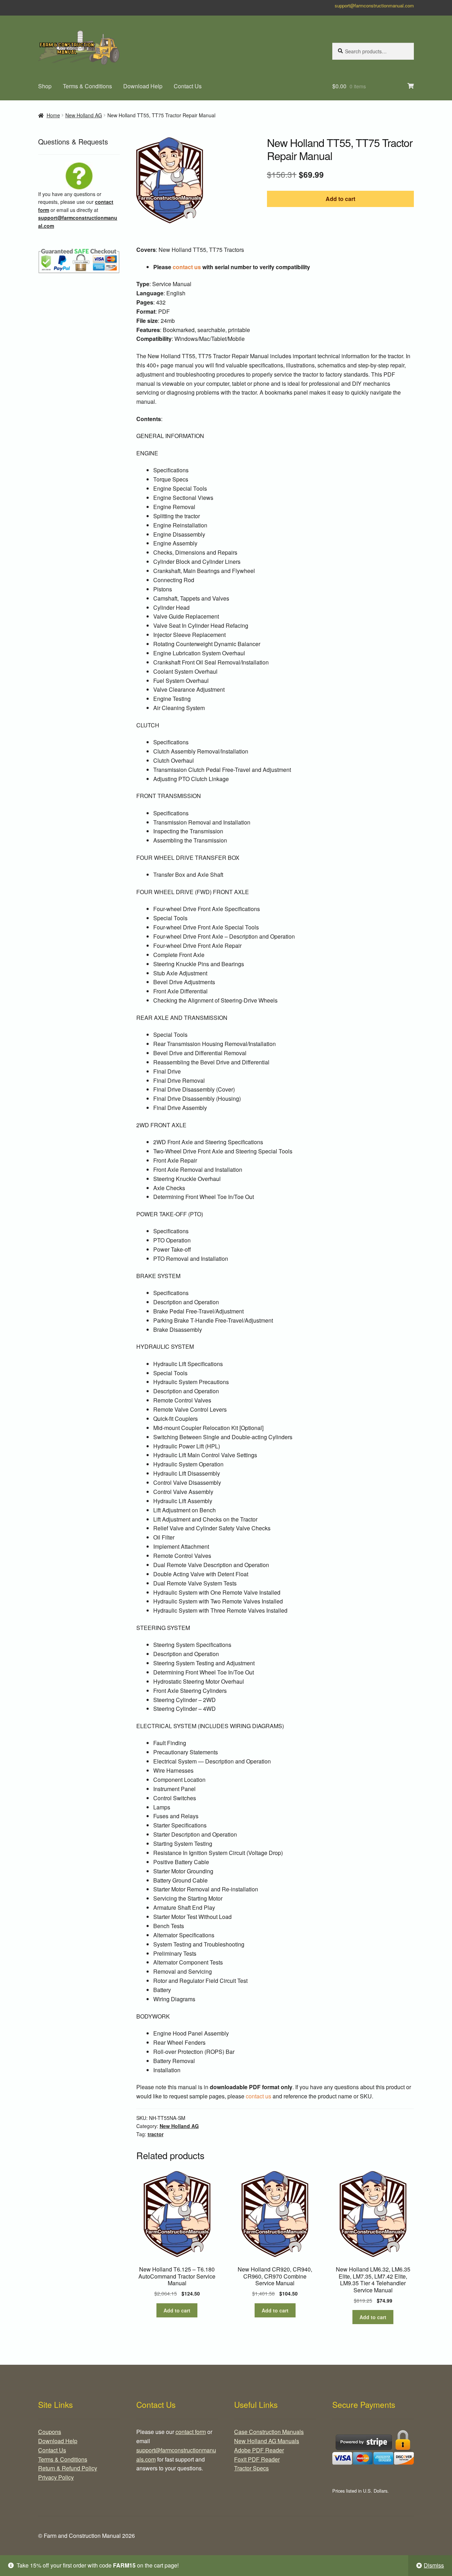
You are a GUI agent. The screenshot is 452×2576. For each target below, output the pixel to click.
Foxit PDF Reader (257, 2459)
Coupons (50, 2432)
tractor (156, 2134)
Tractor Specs (251, 2468)
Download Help (143, 86)
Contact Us (188, 86)
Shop (45, 86)
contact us (187, 267)
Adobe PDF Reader (259, 2450)
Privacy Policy (56, 2477)
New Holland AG (84, 115)
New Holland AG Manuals (267, 2441)
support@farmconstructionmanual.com (374, 5)
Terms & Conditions (87, 86)
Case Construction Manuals (269, 2432)
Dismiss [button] (434, 2565)
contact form (191, 2432)
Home (53, 115)
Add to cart (340, 199)
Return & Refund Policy (68, 2468)
